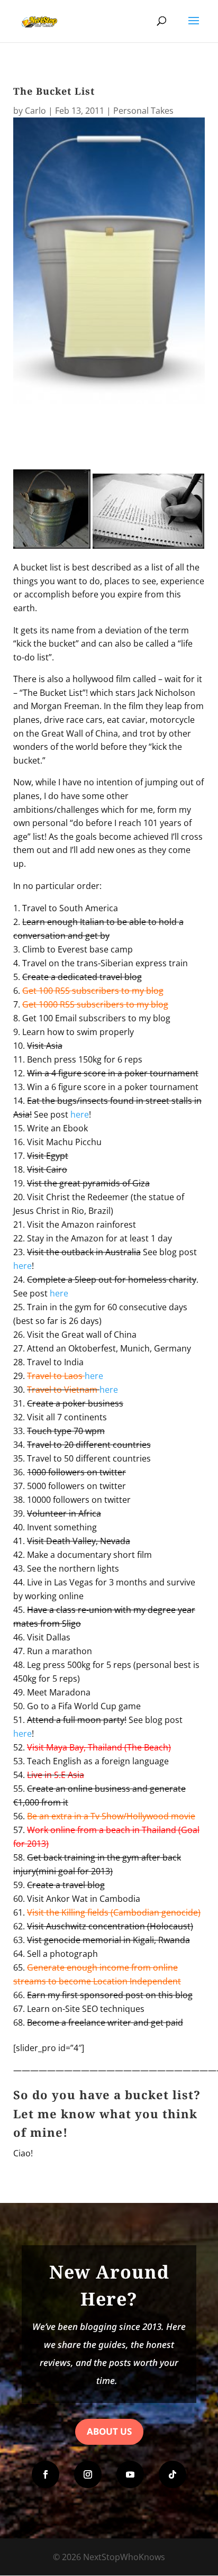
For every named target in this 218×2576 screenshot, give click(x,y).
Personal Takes (143, 111)
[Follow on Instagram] (88, 2474)
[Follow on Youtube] (130, 2474)
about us (109, 2431)
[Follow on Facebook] (46, 2474)
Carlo (35, 111)
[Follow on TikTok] (172, 2474)
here (80, 1114)
